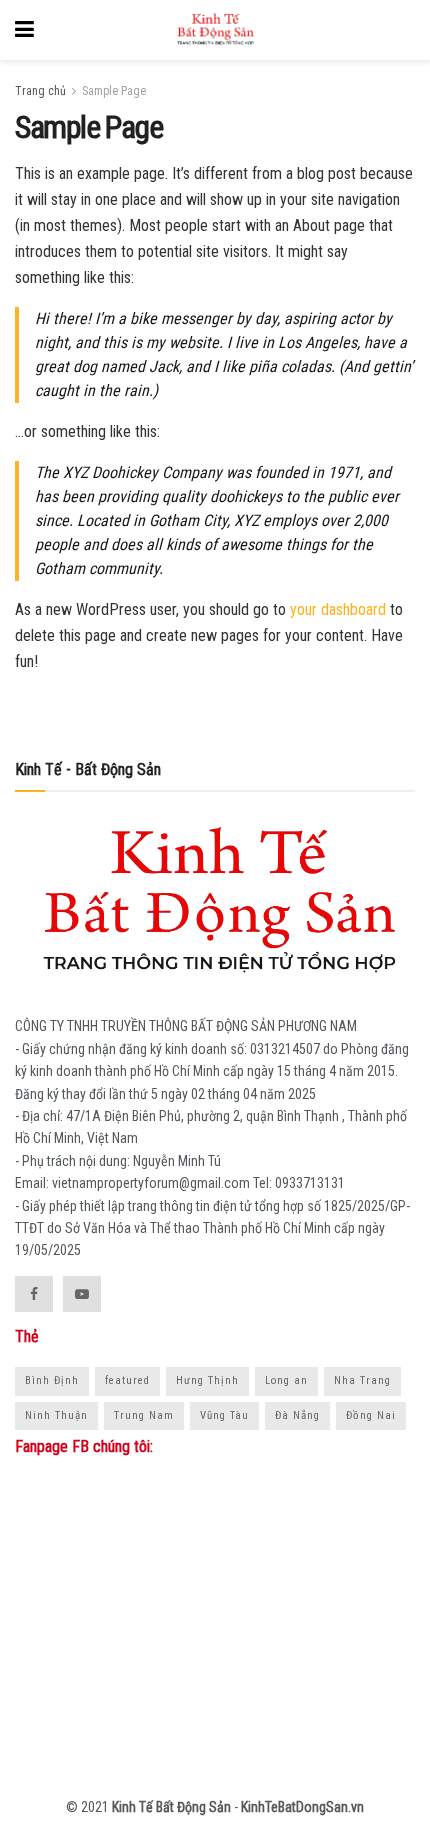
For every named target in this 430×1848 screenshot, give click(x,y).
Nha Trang (362, 1380)
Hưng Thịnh (207, 1380)
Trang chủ (40, 91)
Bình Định (52, 1380)
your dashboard (338, 609)
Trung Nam (144, 1415)
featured (127, 1380)
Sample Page (114, 91)
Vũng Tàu (224, 1415)
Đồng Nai (371, 1415)
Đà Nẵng (297, 1415)
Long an (286, 1380)
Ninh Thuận (56, 1415)
